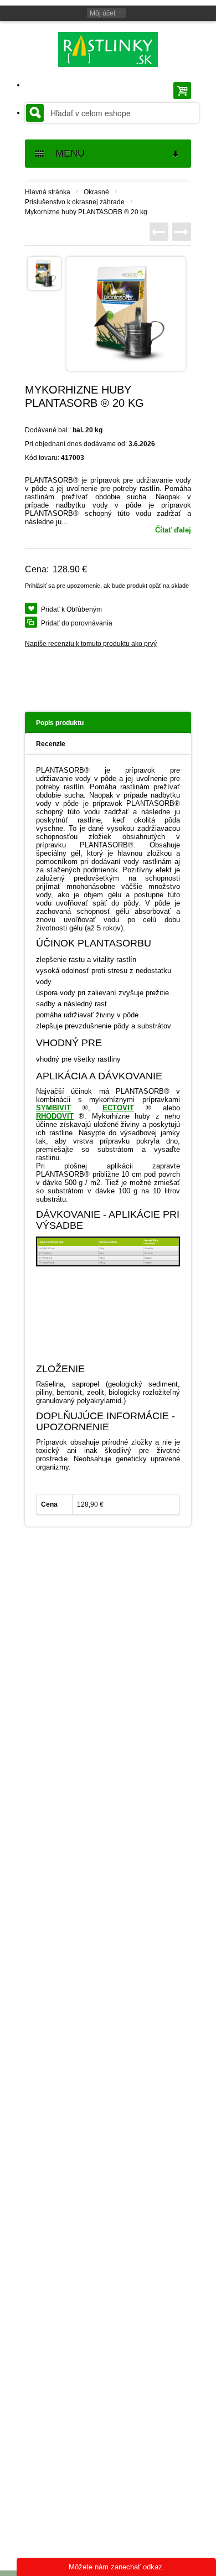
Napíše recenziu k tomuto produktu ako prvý (91, 644)
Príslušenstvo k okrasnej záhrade (75, 202)
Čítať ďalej (173, 530)
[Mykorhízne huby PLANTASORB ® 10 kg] (182, 232)
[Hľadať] (35, 113)
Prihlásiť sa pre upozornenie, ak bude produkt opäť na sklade (107, 586)
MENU (66, 153)
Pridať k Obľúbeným (71, 609)
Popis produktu (60, 723)
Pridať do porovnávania (77, 623)
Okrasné (96, 192)
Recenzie (51, 744)
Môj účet (102, 13)
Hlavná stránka (48, 192)
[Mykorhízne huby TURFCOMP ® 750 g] (159, 232)
